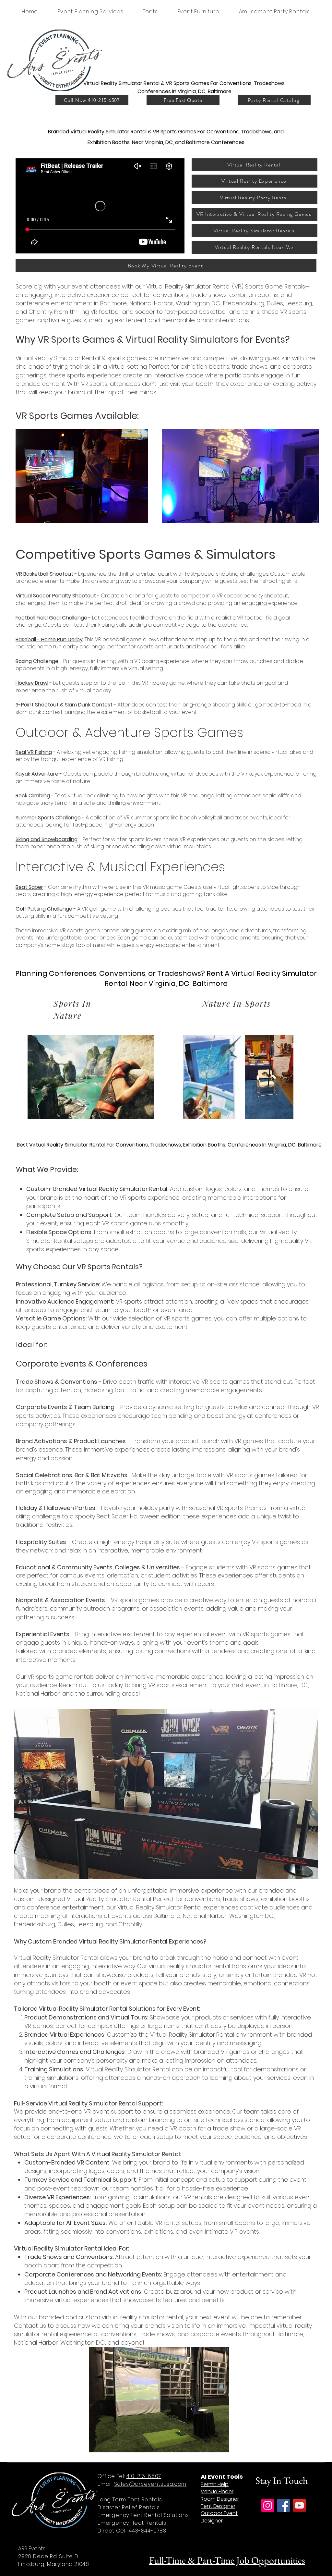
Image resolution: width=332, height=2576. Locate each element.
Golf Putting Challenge (44, 909)
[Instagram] (268, 2505)
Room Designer (220, 2499)
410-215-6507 (144, 2476)
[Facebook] (284, 2505)
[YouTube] (299, 2505)
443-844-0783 (148, 2531)
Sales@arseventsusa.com (150, 2484)
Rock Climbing (33, 796)
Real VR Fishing (34, 752)
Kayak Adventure (37, 774)
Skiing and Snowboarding (47, 839)
